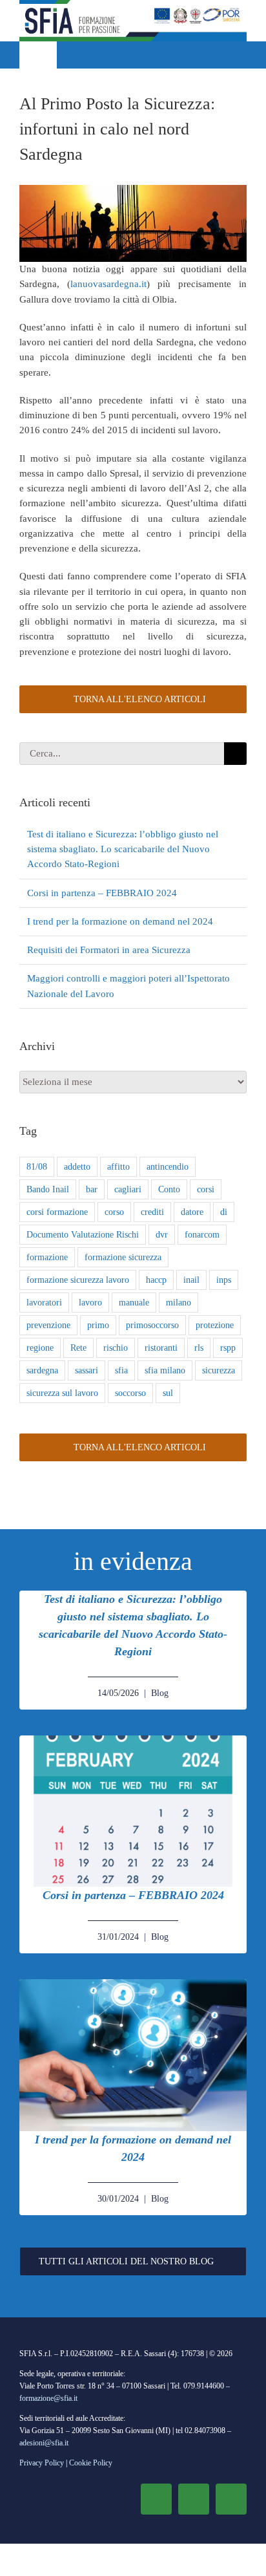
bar (92, 1189)
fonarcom (202, 1235)
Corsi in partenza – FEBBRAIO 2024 (102, 893)
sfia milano (165, 1370)
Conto (169, 1189)
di (224, 1212)
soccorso (130, 1393)
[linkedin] (194, 2499)
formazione (47, 1257)
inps (224, 1280)
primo (98, 1325)
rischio (116, 1348)
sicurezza (219, 1370)
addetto (77, 1167)
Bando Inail (48, 1189)
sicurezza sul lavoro (62, 1393)
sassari (87, 1370)
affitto (118, 1167)
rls (199, 1348)
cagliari (128, 1189)
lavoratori (44, 1303)
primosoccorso (152, 1325)
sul (168, 1393)
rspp (228, 1348)
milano (179, 1303)
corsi (206, 1189)
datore (192, 1212)
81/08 (37, 1167)
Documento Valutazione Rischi (83, 1235)
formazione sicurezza (123, 1257)
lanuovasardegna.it (108, 284)
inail (191, 1280)
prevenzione (48, 1325)
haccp (156, 1280)
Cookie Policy (91, 2463)
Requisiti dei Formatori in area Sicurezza (109, 950)
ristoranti (161, 1348)
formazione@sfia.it (48, 2398)
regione (40, 1348)
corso (114, 1212)
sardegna (42, 1370)
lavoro (90, 1303)
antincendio (168, 1167)
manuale (134, 1303)
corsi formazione (57, 1212)
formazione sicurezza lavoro (78, 1280)
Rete (78, 1348)
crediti (152, 1212)
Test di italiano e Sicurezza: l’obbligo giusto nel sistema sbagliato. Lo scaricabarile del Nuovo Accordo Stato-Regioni (123, 849)
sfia (121, 1370)
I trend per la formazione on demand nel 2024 (120, 921)
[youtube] (231, 2499)
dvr (162, 1235)
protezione (215, 1325)
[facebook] (156, 2499)
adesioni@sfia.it (44, 2443)
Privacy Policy (42, 2463)
